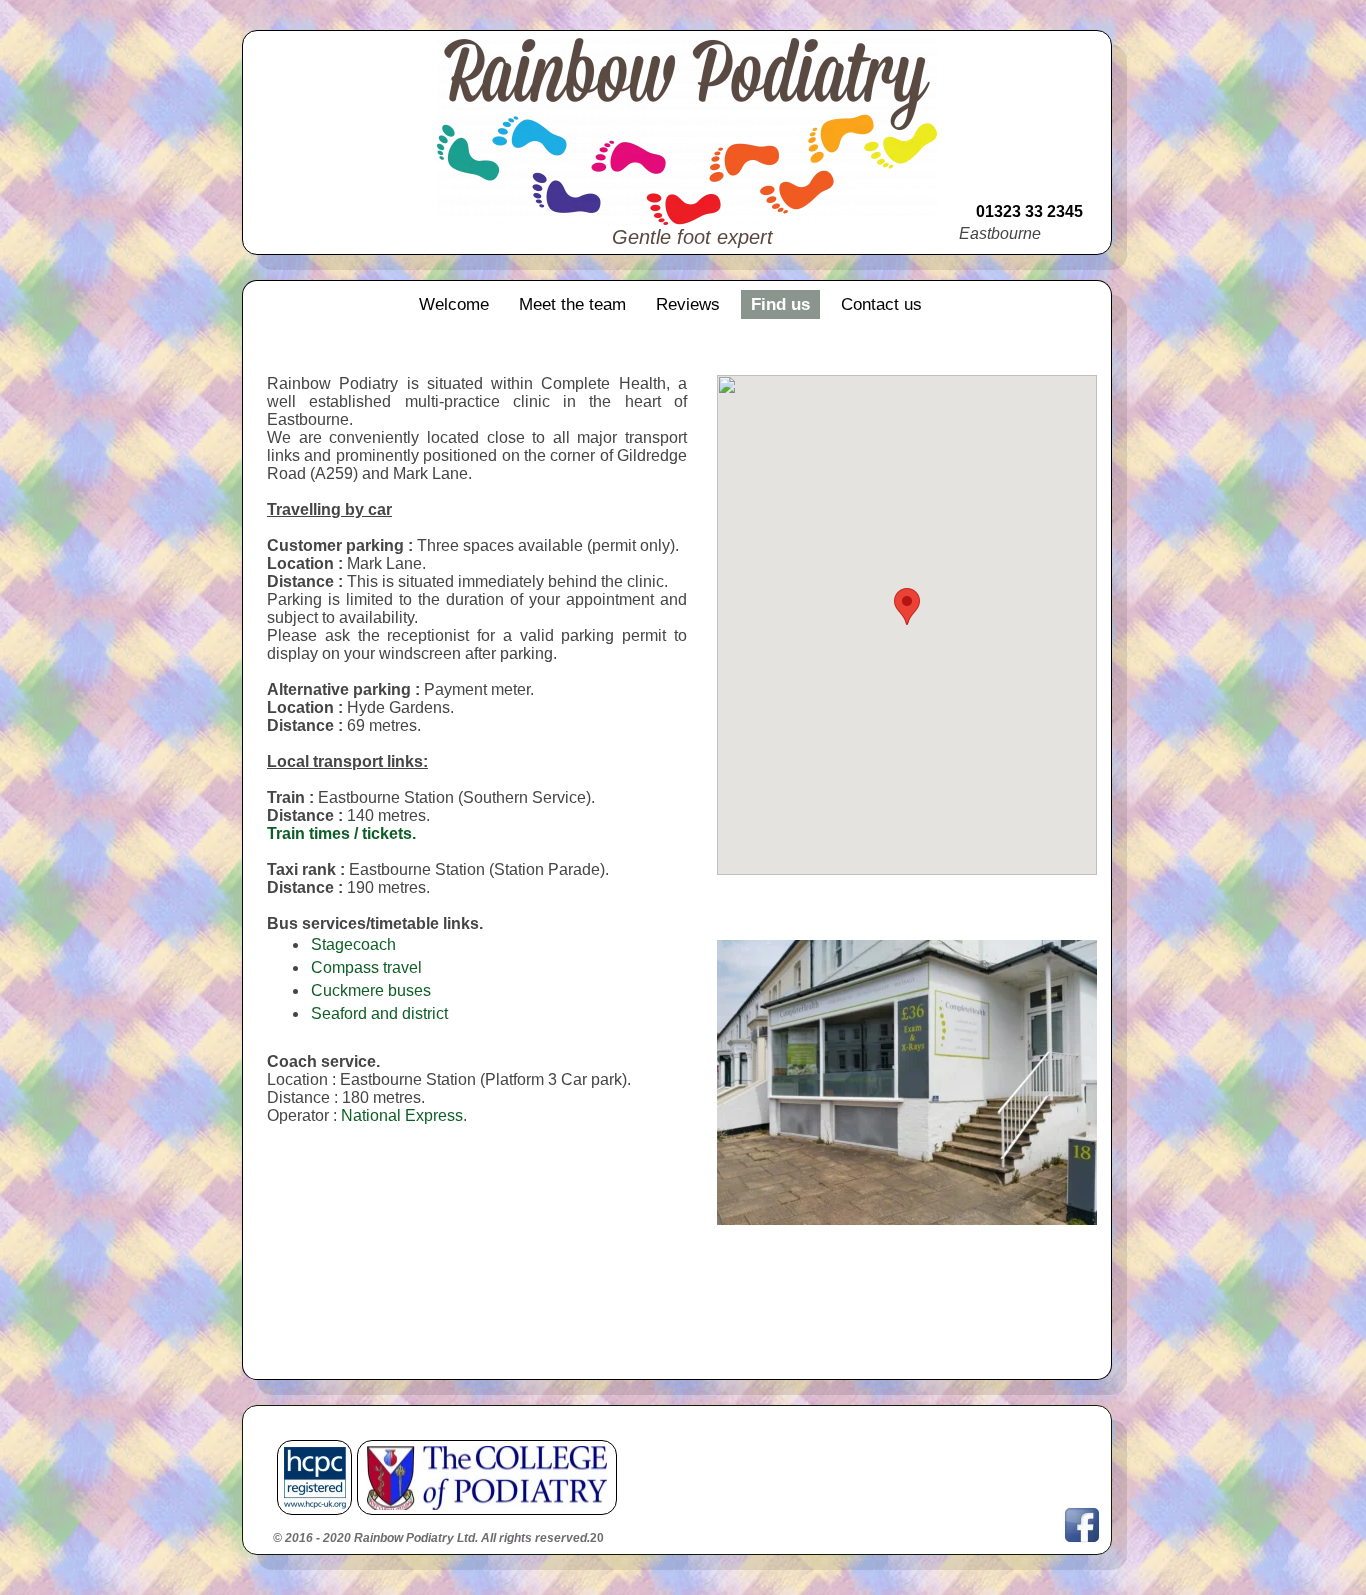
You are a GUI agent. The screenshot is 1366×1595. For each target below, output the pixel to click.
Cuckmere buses (371, 990)
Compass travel (366, 967)
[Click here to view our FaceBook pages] (1082, 1525)
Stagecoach (353, 944)
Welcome (454, 304)
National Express (402, 1115)
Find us (780, 304)
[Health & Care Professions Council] (315, 1478)
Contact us (881, 304)
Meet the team (572, 304)
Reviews (688, 304)
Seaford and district (379, 1013)
